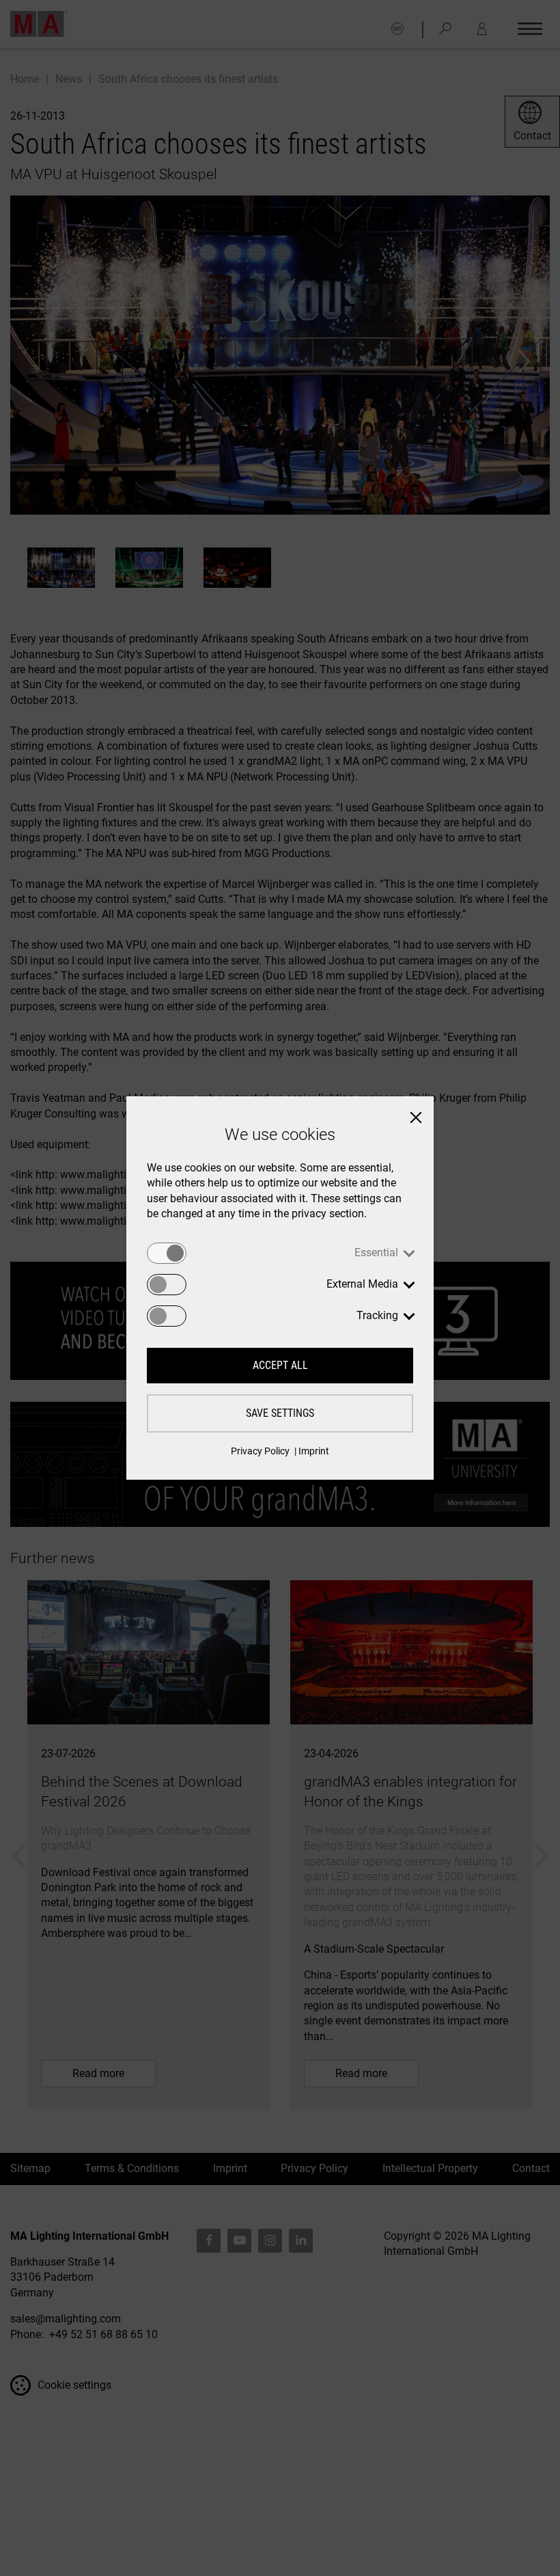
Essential (376, 1252)
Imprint (314, 1451)
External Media (362, 1284)
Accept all (280, 1365)
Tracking (377, 1315)
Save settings (280, 1413)
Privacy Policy (260, 1451)
